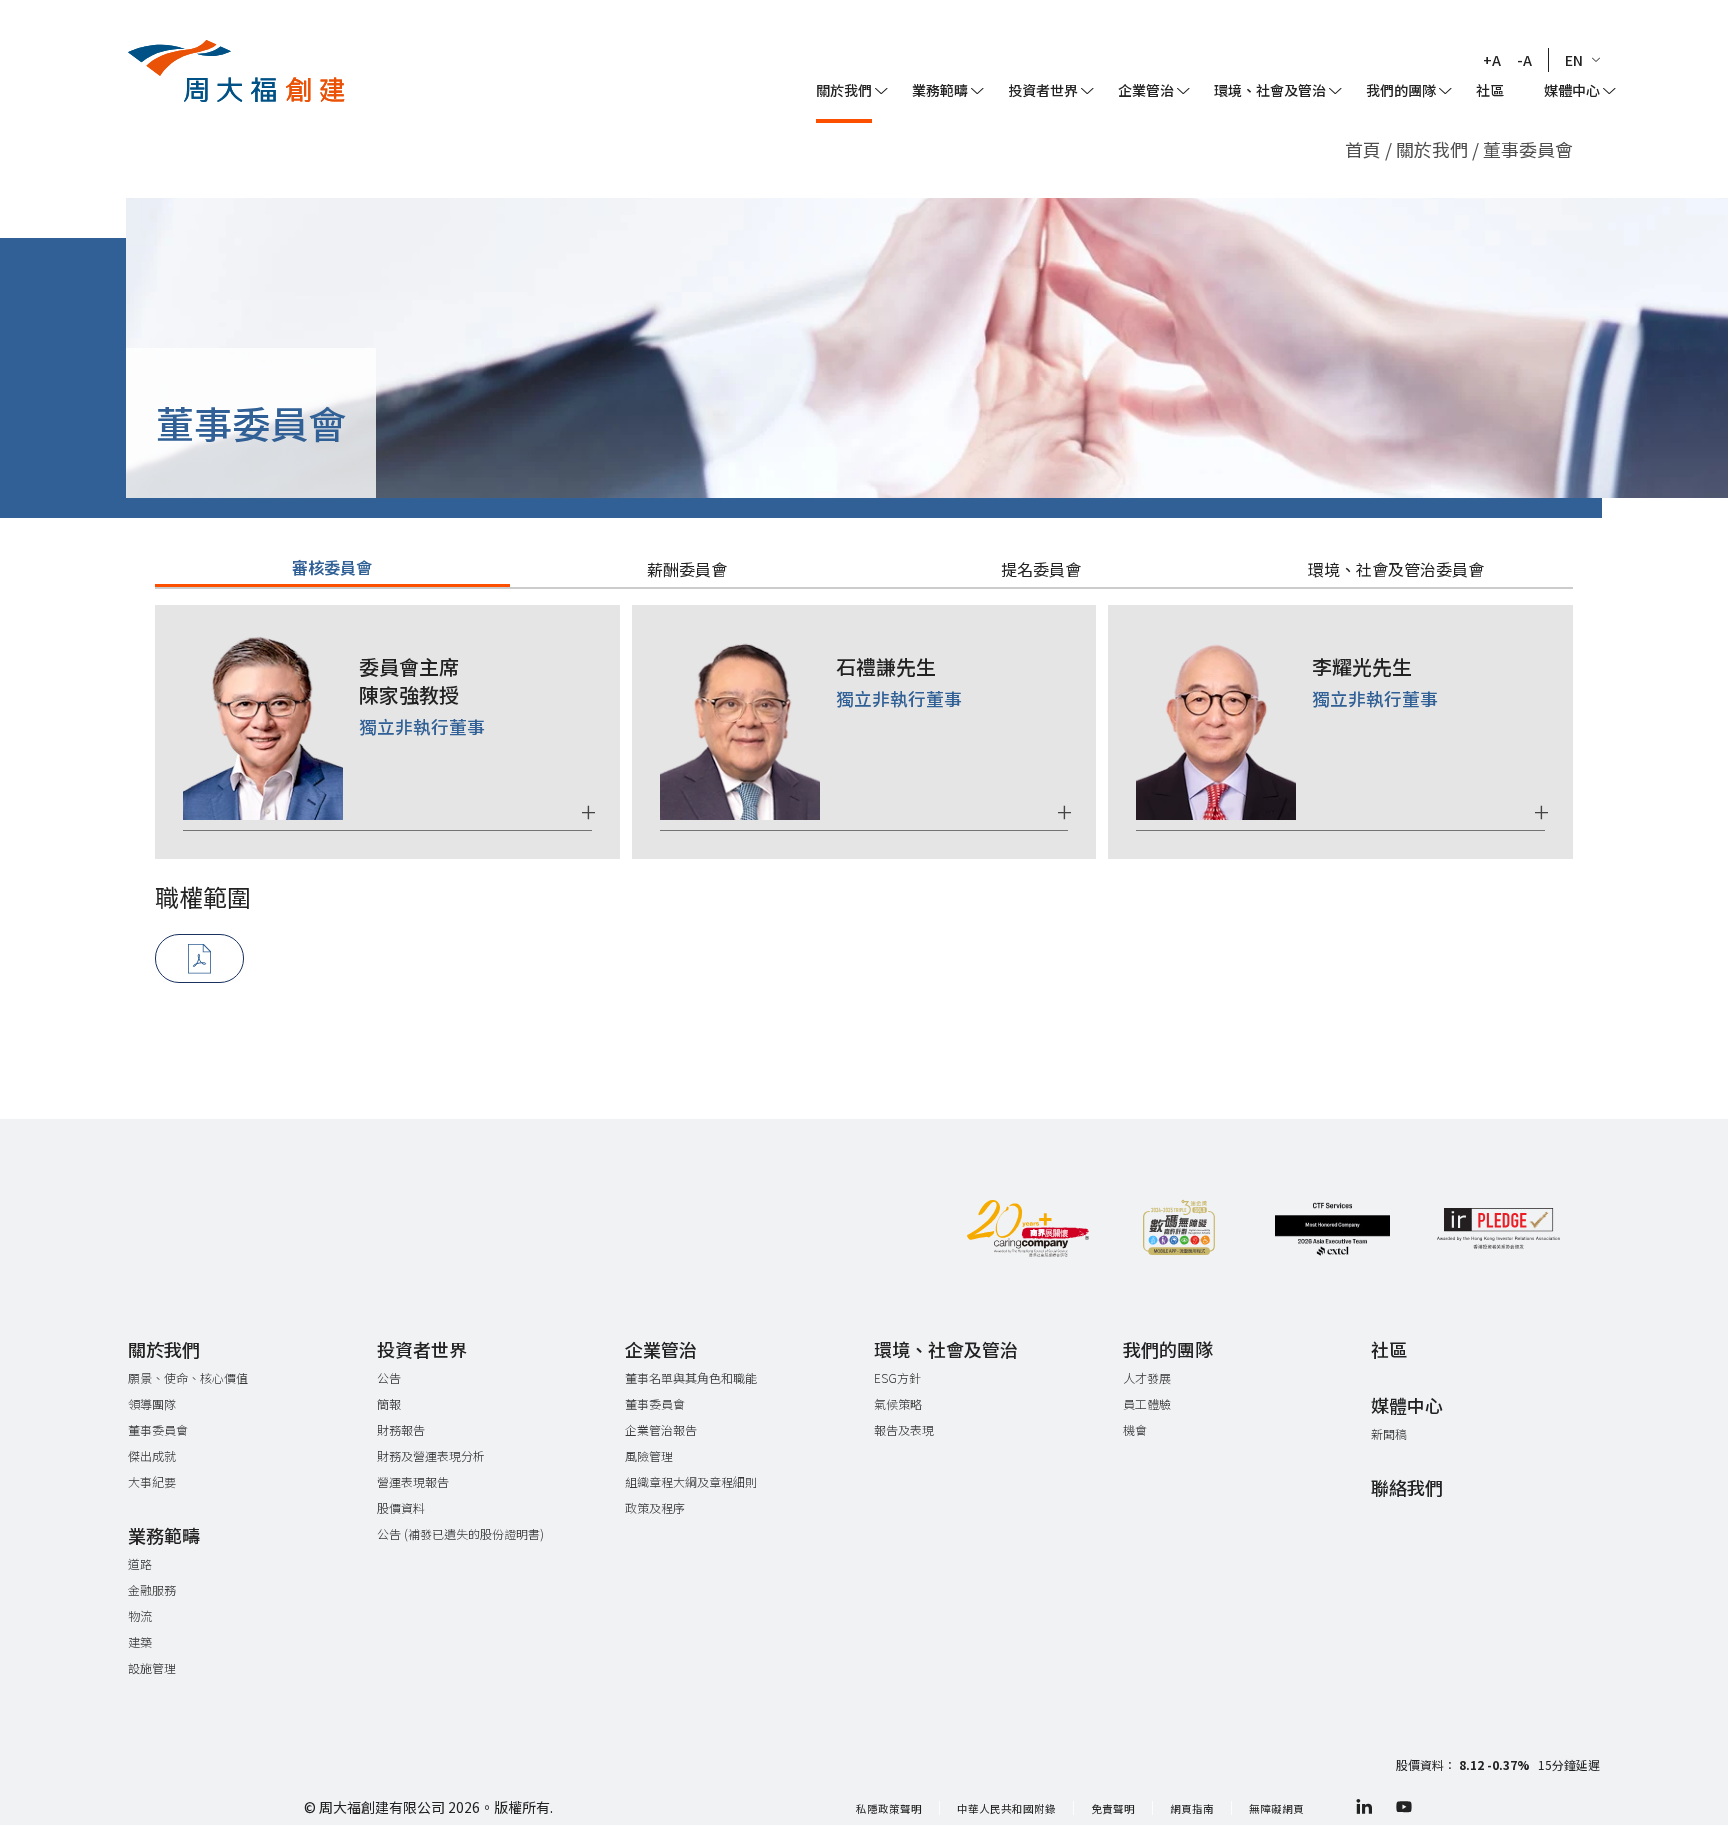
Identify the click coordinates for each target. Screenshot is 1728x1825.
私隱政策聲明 (889, 1808)
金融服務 (152, 1589)
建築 (140, 1641)
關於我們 (1434, 149)
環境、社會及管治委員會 (1396, 569)
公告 (389, 1377)
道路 (140, 1563)
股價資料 (401, 1507)
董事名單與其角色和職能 (691, 1377)
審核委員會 (332, 567)
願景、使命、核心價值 (188, 1377)
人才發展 (1147, 1377)
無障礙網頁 (1276, 1808)
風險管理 (649, 1455)
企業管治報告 (661, 1429)
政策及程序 (655, 1507)
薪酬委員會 (687, 569)
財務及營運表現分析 (431, 1455)
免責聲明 (1113, 1808)
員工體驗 (1147, 1403)
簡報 (389, 1403)
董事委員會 (158, 1429)
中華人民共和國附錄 (1006, 1808)
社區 (1490, 90)
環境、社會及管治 (1270, 90)
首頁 (1363, 149)
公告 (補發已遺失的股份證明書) (460, 1533)
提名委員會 (1041, 569)
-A (1524, 60)
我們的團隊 (1401, 90)
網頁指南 (1192, 1808)
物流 (140, 1615)
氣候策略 (898, 1403)
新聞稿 (1389, 1433)
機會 (1135, 1429)
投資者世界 (1043, 90)
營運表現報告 (413, 1481)
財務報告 (401, 1429)
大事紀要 (152, 1481)
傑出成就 (152, 1455)
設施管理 (152, 1667)
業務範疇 (940, 90)
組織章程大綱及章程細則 (691, 1481)
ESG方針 (897, 1377)
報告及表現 (904, 1429)
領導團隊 (152, 1403)
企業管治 (1146, 90)
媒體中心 (1572, 90)
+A (1492, 60)
